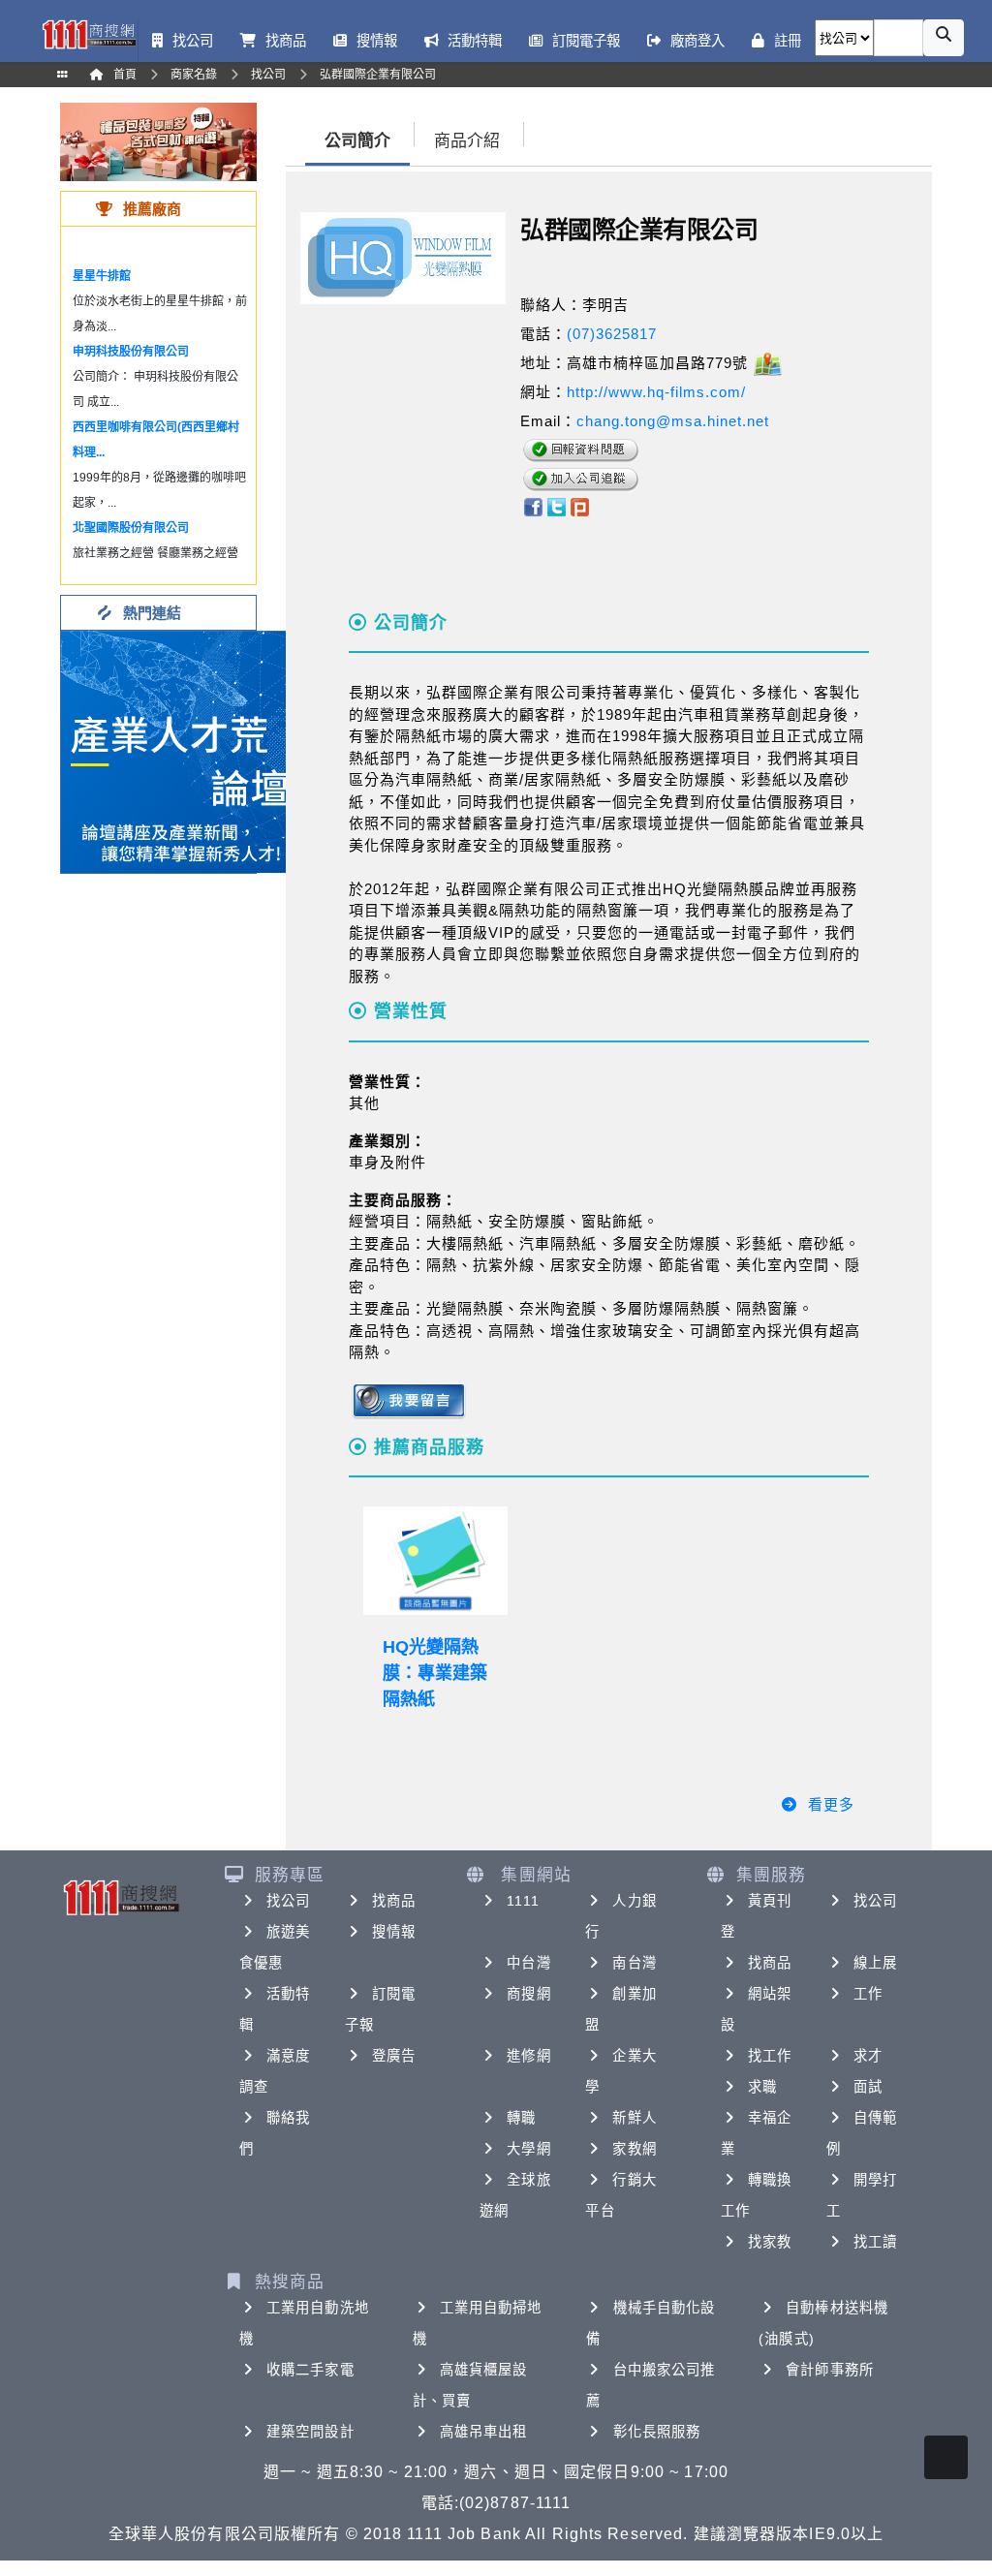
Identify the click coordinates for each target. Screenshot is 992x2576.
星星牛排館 (102, 276)
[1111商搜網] (89, 33)
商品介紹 (467, 141)
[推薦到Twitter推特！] (557, 505)
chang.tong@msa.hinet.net (673, 421)
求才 (868, 2056)
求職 (762, 2087)
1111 (523, 1901)
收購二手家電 (310, 2370)
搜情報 (394, 1932)
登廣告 (394, 2056)
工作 (868, 1994)
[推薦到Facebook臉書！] (532, 505)
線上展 (875, 1963)
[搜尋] (944, 38)
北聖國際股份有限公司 (131, 528)
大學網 (528, 2149)
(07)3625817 (612, 334)
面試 (868, 2087)
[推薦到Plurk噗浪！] (580, 505)
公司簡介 (357, 141)
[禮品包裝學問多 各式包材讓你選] (158, 141)
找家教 (770, 2242)
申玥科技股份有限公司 (131, 352)
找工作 (770, 2056)
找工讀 (875, 2242)
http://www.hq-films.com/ (656, 392)
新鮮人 (634, 2118)
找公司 (288, 1901)
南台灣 (634, 1963)
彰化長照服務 (657, 2432)
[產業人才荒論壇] (182, 750)
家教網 (634, 2149)
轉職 (521, 2118)
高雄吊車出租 (484, 2432)
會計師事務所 (830, 2370)
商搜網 (528, 1994)
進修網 (528, 2056)
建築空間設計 (310, 2432)
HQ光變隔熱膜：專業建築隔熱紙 (435, 1673)
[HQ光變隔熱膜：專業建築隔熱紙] (435, 1561)
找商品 (394, 1901)
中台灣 (528, 1963)
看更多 (831, 1804)
